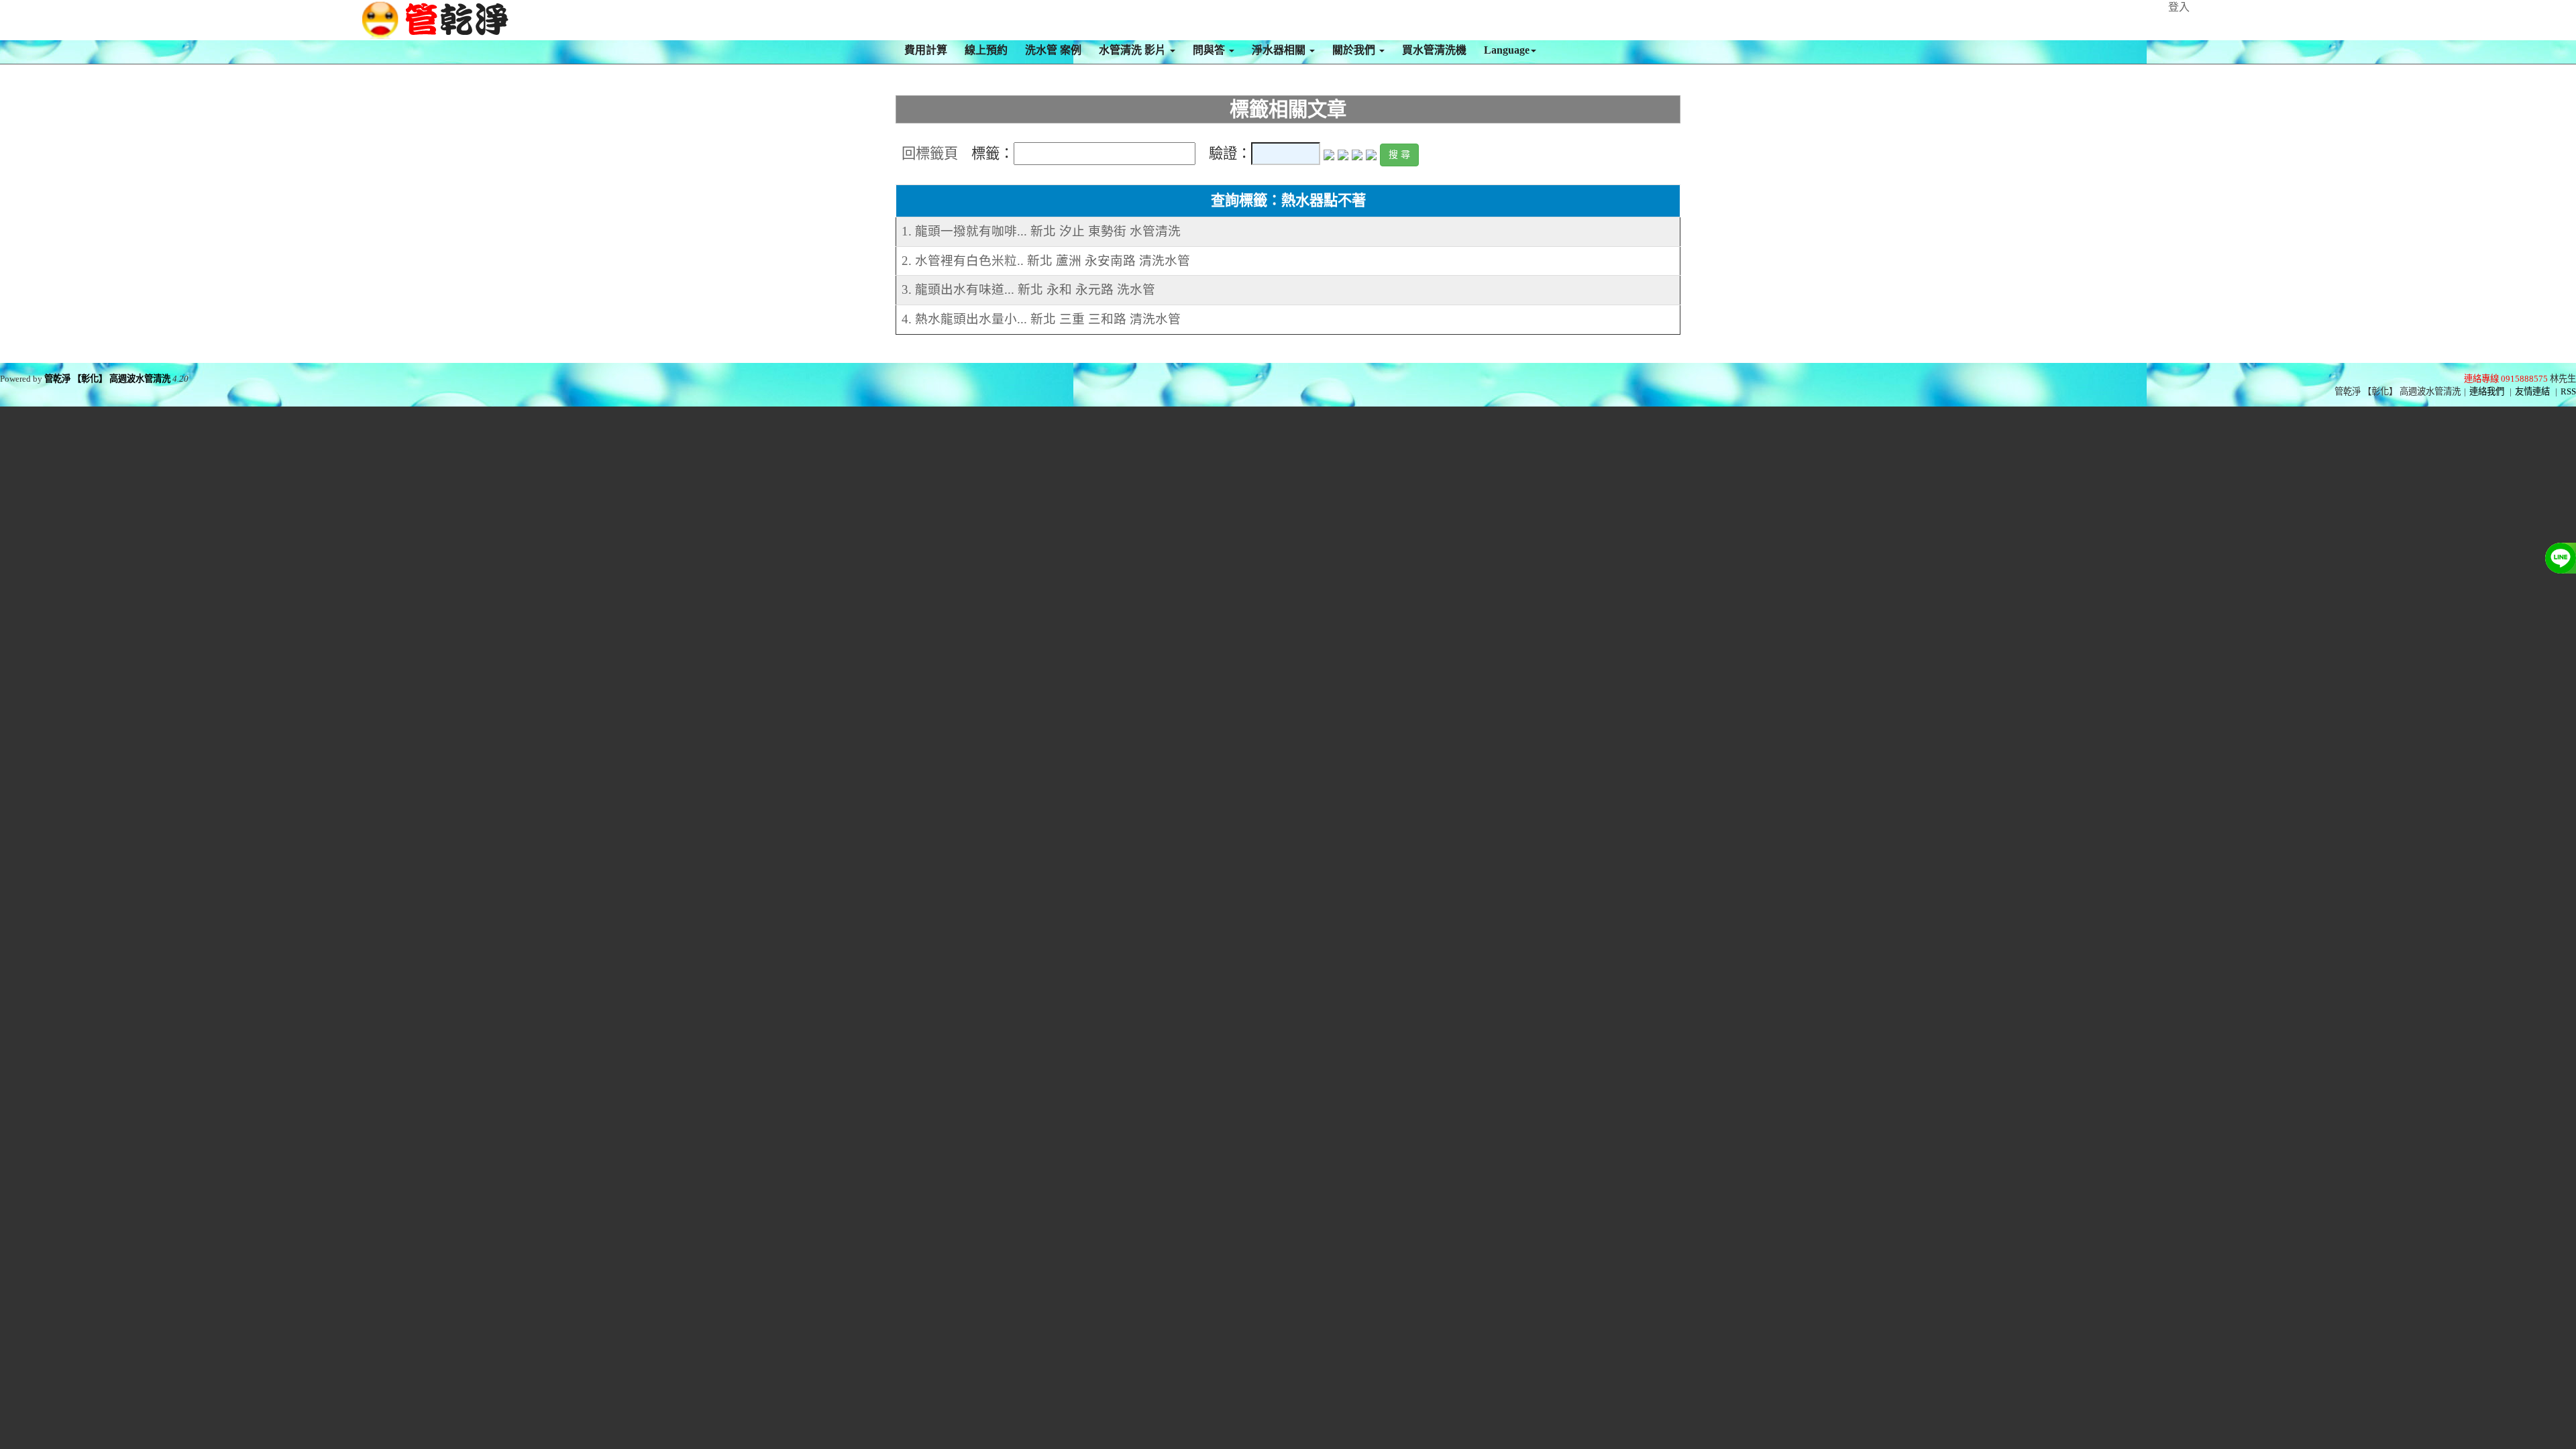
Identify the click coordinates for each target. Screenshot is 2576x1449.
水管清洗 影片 (1134, 50)
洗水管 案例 (1053, 50)
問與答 (1210, 50)
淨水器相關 (1280, 50)
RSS (2568, 391)
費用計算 (926, 50)
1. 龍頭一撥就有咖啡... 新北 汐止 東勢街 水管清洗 (1041, 231)
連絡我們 (2487, 391)
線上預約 (986, 50)
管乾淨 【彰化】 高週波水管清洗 (107, 379)
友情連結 (2532, 391)
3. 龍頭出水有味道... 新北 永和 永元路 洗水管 (1028, 289)
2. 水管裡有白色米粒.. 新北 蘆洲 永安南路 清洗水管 (1046, 261)
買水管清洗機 (1434, 50)
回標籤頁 (930, 154)
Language (1507, 50)
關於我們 (1355, 50)
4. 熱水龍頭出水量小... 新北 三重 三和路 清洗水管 (1041, 319)
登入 (2179, 7)
